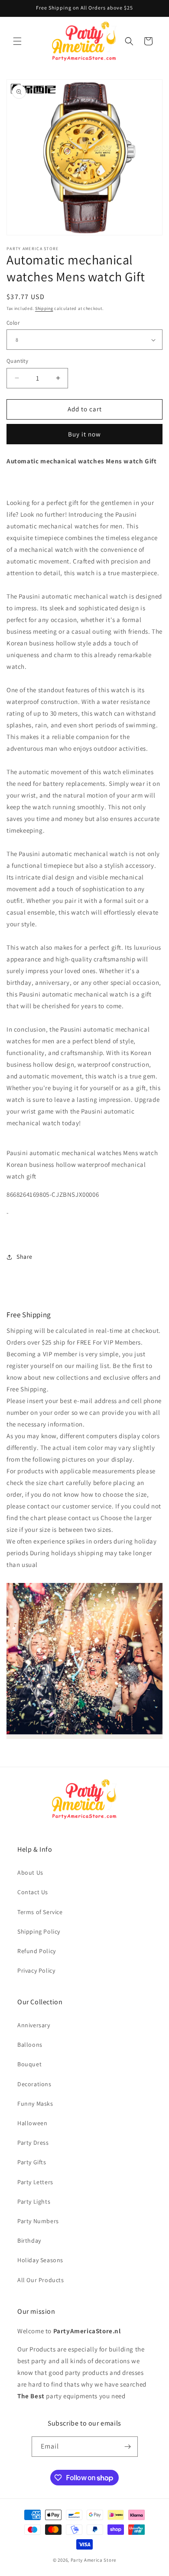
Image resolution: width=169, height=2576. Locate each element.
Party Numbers (38, 2221)
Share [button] (24, 1257)
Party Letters (35, 2182)
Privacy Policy (36, 1970)
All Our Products (41, 2280)
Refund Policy (37, 1951)
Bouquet (29, 2064)
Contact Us (33, 1892)
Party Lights (34, 2201)
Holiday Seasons (40, 2260)
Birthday (29, 2241)
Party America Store (93, 2560)
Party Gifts (32, 2162)
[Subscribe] (128, 2447)
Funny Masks (35, 2104)
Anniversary (34, 2025)
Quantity (17, 361)
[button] (17, 41)
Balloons (30, 2045)
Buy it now (84, 434)
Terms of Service (40, 1912)
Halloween (32, 2123)
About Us (30, 1873)
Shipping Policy (39, 1931)
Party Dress (33, 2143)
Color (13, 323)
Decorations (34, 2084)
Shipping (44, 308)
